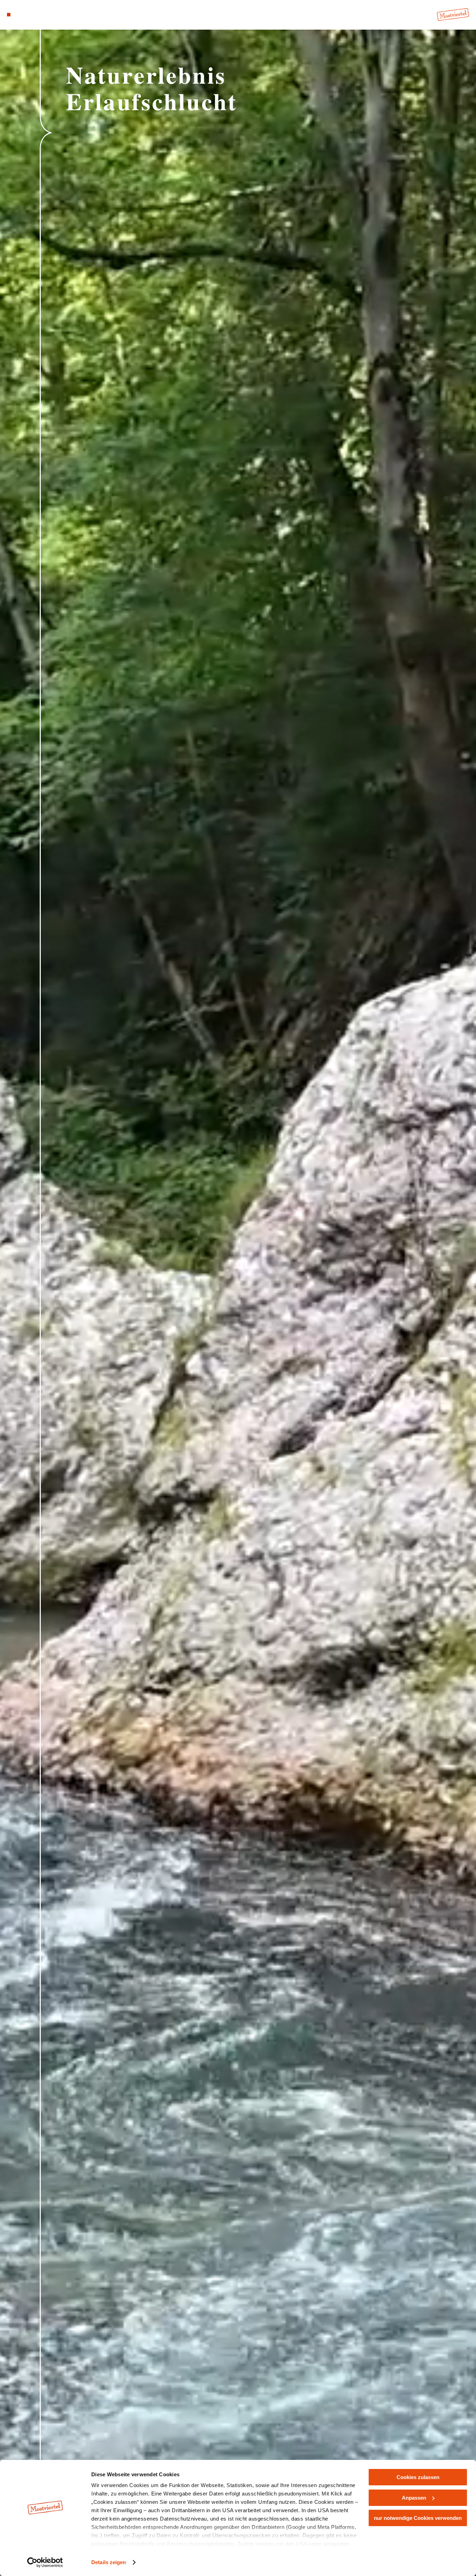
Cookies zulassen (418, 2477)
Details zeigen (109, 2562)
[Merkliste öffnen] (33, 15)
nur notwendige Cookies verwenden (418, 2518)
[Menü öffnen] (9, 15)
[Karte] (25, 15)
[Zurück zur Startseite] (453, 14)
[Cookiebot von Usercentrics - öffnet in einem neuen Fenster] (45, 2562)
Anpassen (414, 2498)
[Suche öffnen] (42, 15)
